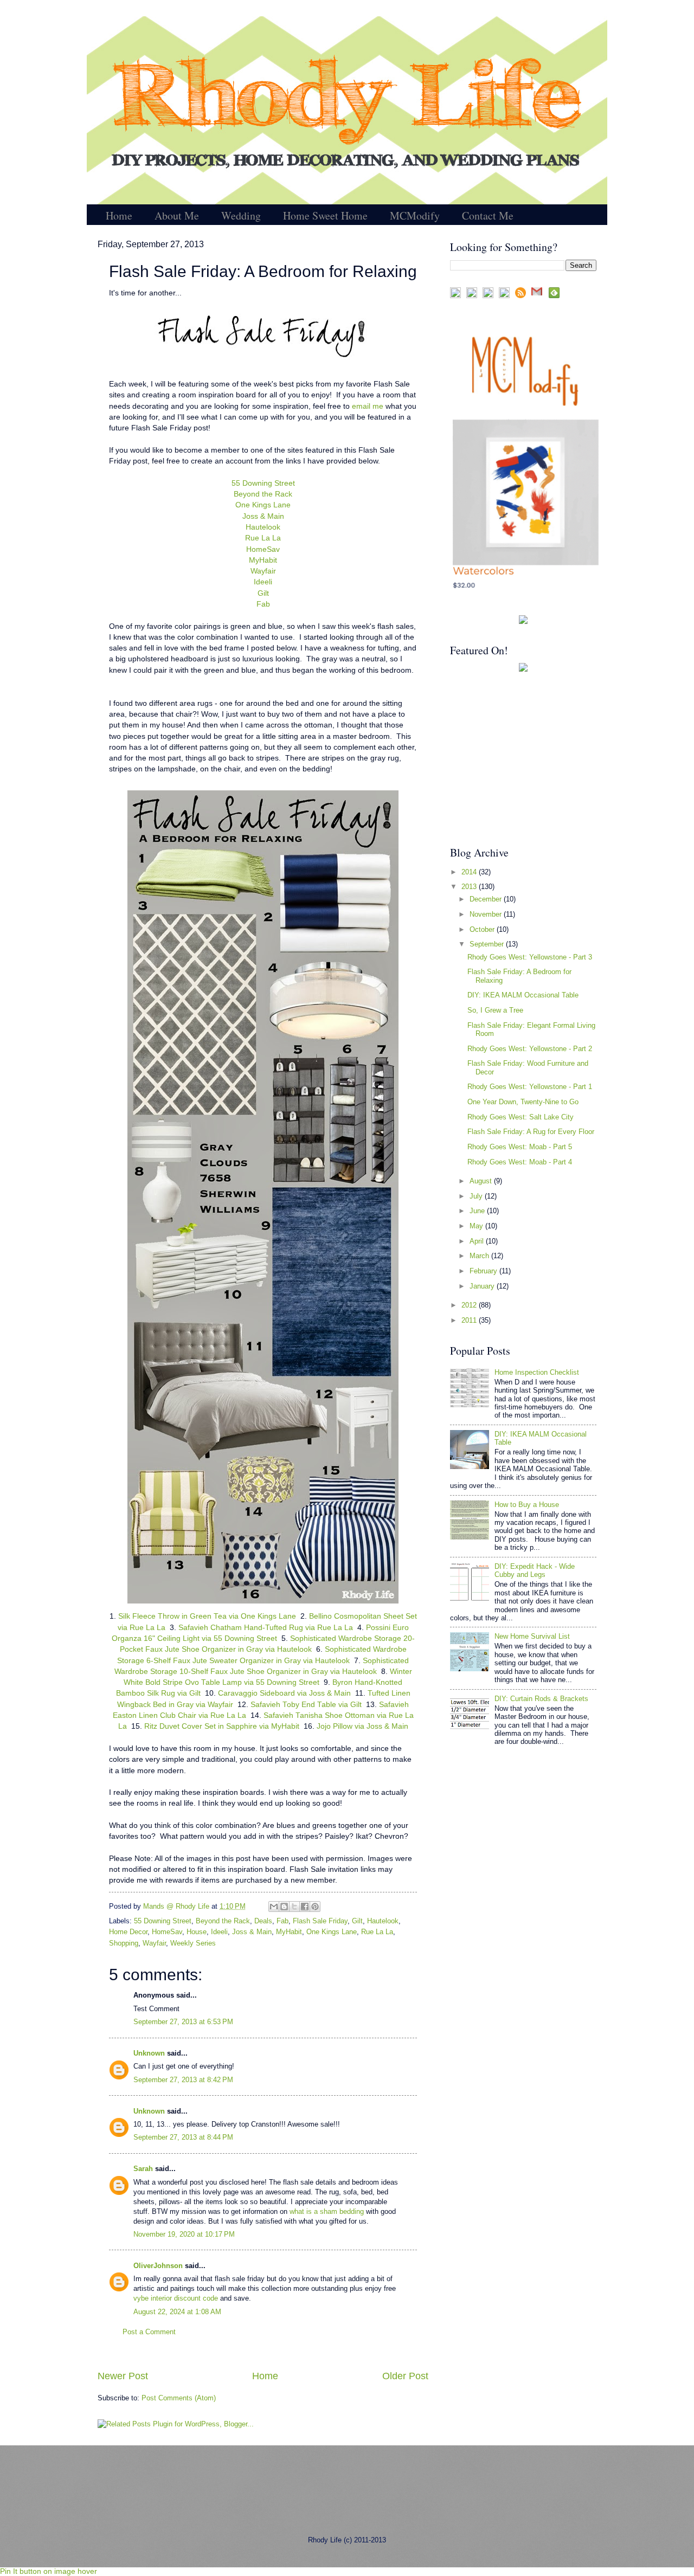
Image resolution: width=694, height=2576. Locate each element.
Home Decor (128, 1932)
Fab (263, 604)
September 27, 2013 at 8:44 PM (183, 2137)
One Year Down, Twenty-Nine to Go (523, 1102)
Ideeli (263, 582)
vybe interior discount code (176, 2298)
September (488, 944)
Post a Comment (149, 2332)
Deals (263, 1921)
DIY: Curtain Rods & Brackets (541, 1699)
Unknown (149, 2053)
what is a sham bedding (327, 2211)
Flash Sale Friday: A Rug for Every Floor (531, 1132)
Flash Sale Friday (320, 1921)
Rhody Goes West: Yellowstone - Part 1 (530, 1087)
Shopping (124, 1943)
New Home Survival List (532, 1636)
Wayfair (263, 571)
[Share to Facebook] (305, 1907)
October (483, 929)
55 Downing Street (263, 483)
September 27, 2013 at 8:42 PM (183, 2080)
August (482, 1181)
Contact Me (488, 215)
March (480, 1256)
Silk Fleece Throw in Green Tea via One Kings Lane (207, 1616)
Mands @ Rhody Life (177, 1906)
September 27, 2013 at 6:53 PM (183, 2022)
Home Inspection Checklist (537, 1372)
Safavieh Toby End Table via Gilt (306, 1705)
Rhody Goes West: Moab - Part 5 (520, 1147)
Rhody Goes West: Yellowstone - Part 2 (530, 1049)
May (477, 1226)
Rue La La (263, 538)
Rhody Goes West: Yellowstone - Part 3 (530, 957)
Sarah (143, 2169)
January (483, 1286)
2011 (470, 1320)
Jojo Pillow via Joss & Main (362, 1726)
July (477, 1196)
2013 (470, 887)
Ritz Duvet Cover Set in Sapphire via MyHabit (222, 1726)
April (478, 1241)
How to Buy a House (527, 1505)
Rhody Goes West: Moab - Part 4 (520, 1162)
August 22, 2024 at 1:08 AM (177, 2312)
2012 (470, 1305)
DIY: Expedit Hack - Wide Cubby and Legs (535, 1570)
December (487, 899)
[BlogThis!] (284, 1907)
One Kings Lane (263, 505)
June (478, 1211)
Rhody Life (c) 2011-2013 (347, 2540)
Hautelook (263, 527)
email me (368, 406)
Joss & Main (263, 516)
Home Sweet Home (325, 215)
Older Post (405, 2376)
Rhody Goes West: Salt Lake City (520, 1117)
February (484, 1271)
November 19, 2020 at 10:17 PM (184, 2234)
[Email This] (274, 1907)
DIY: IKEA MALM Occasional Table (523, 995)
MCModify (415, 215)
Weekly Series (193, 1943)
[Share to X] (294, 1907)
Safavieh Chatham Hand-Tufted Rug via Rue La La (266, 1628)
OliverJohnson (159, 2266)
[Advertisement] (518, 758)
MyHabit (263, 560)
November (487, 914)
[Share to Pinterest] (315, 1907)
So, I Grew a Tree (495, 1010)
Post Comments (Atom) (179, 2398)
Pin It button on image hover (49, 2571)
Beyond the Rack (263, 494)
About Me (177, 215)
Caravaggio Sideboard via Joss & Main (284, 1693)
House (197, 1932)
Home (119, 215)
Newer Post (123, 2376)
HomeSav (263, 549)
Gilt (263, 593)
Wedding (241, 215)
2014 (470, 872)
